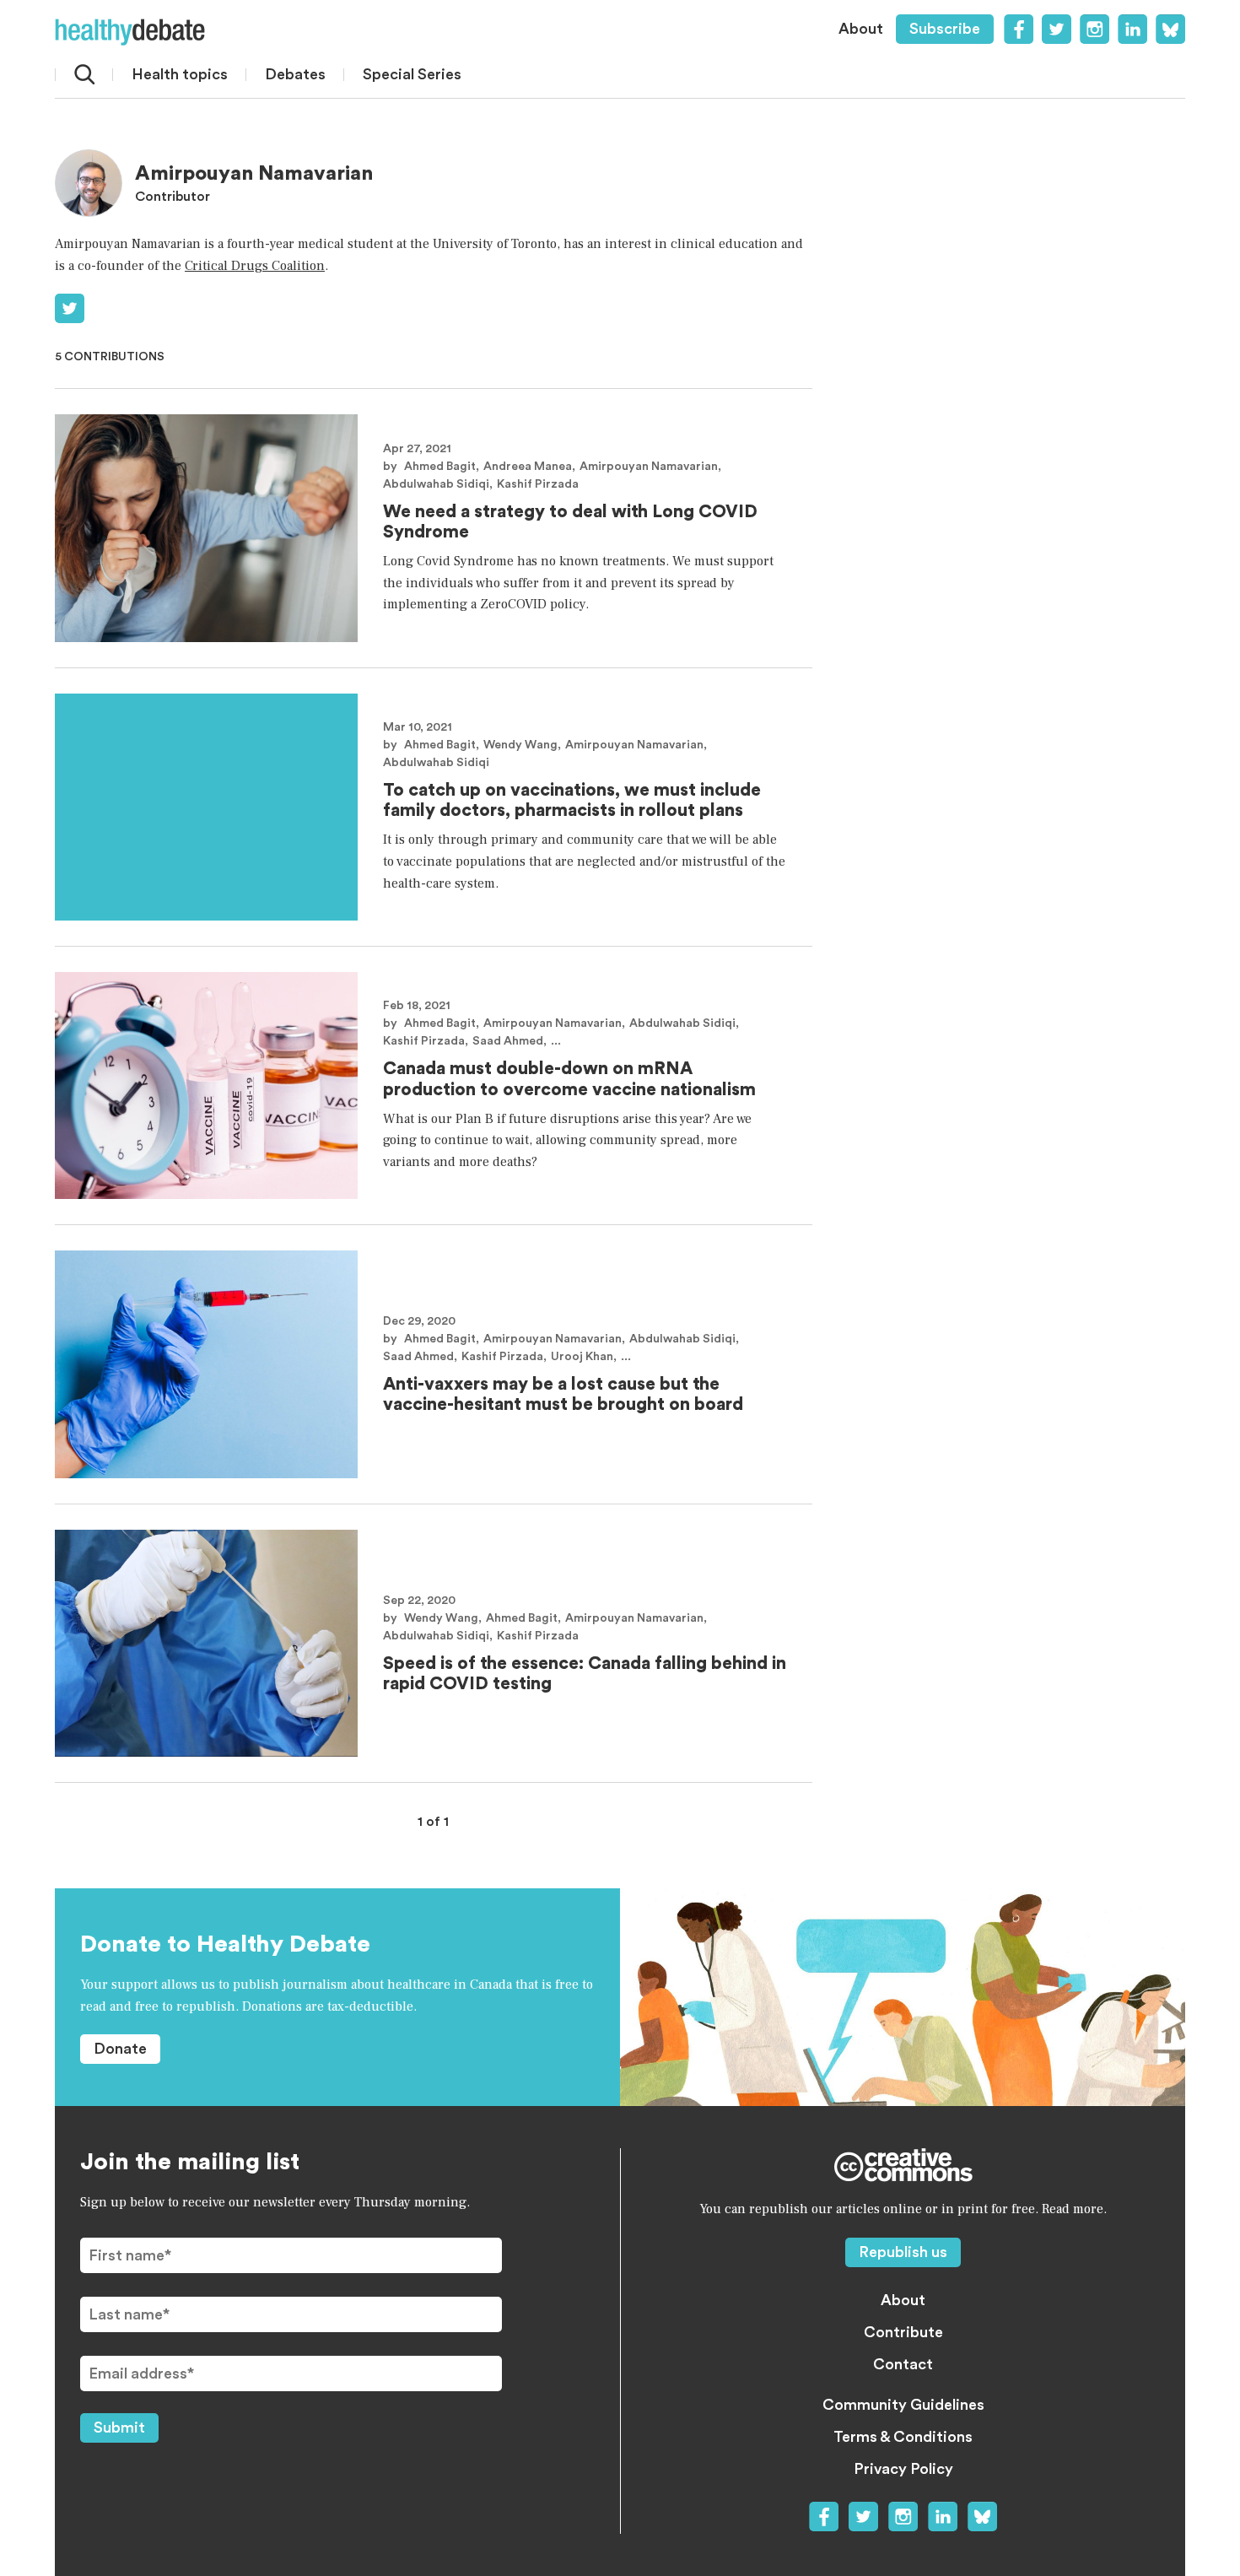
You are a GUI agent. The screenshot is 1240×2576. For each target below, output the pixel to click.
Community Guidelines (903, 2405)
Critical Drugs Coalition (255, 266)
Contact (903, 2364)
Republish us (903, 2252)
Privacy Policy (903, 2469)
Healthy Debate (130, 32)
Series (412, 74)
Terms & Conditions (903, 2437)
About (861, 29)
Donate (120, 2049)
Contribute (903, 2332)
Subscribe (945, 29)
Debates (295, 74)
